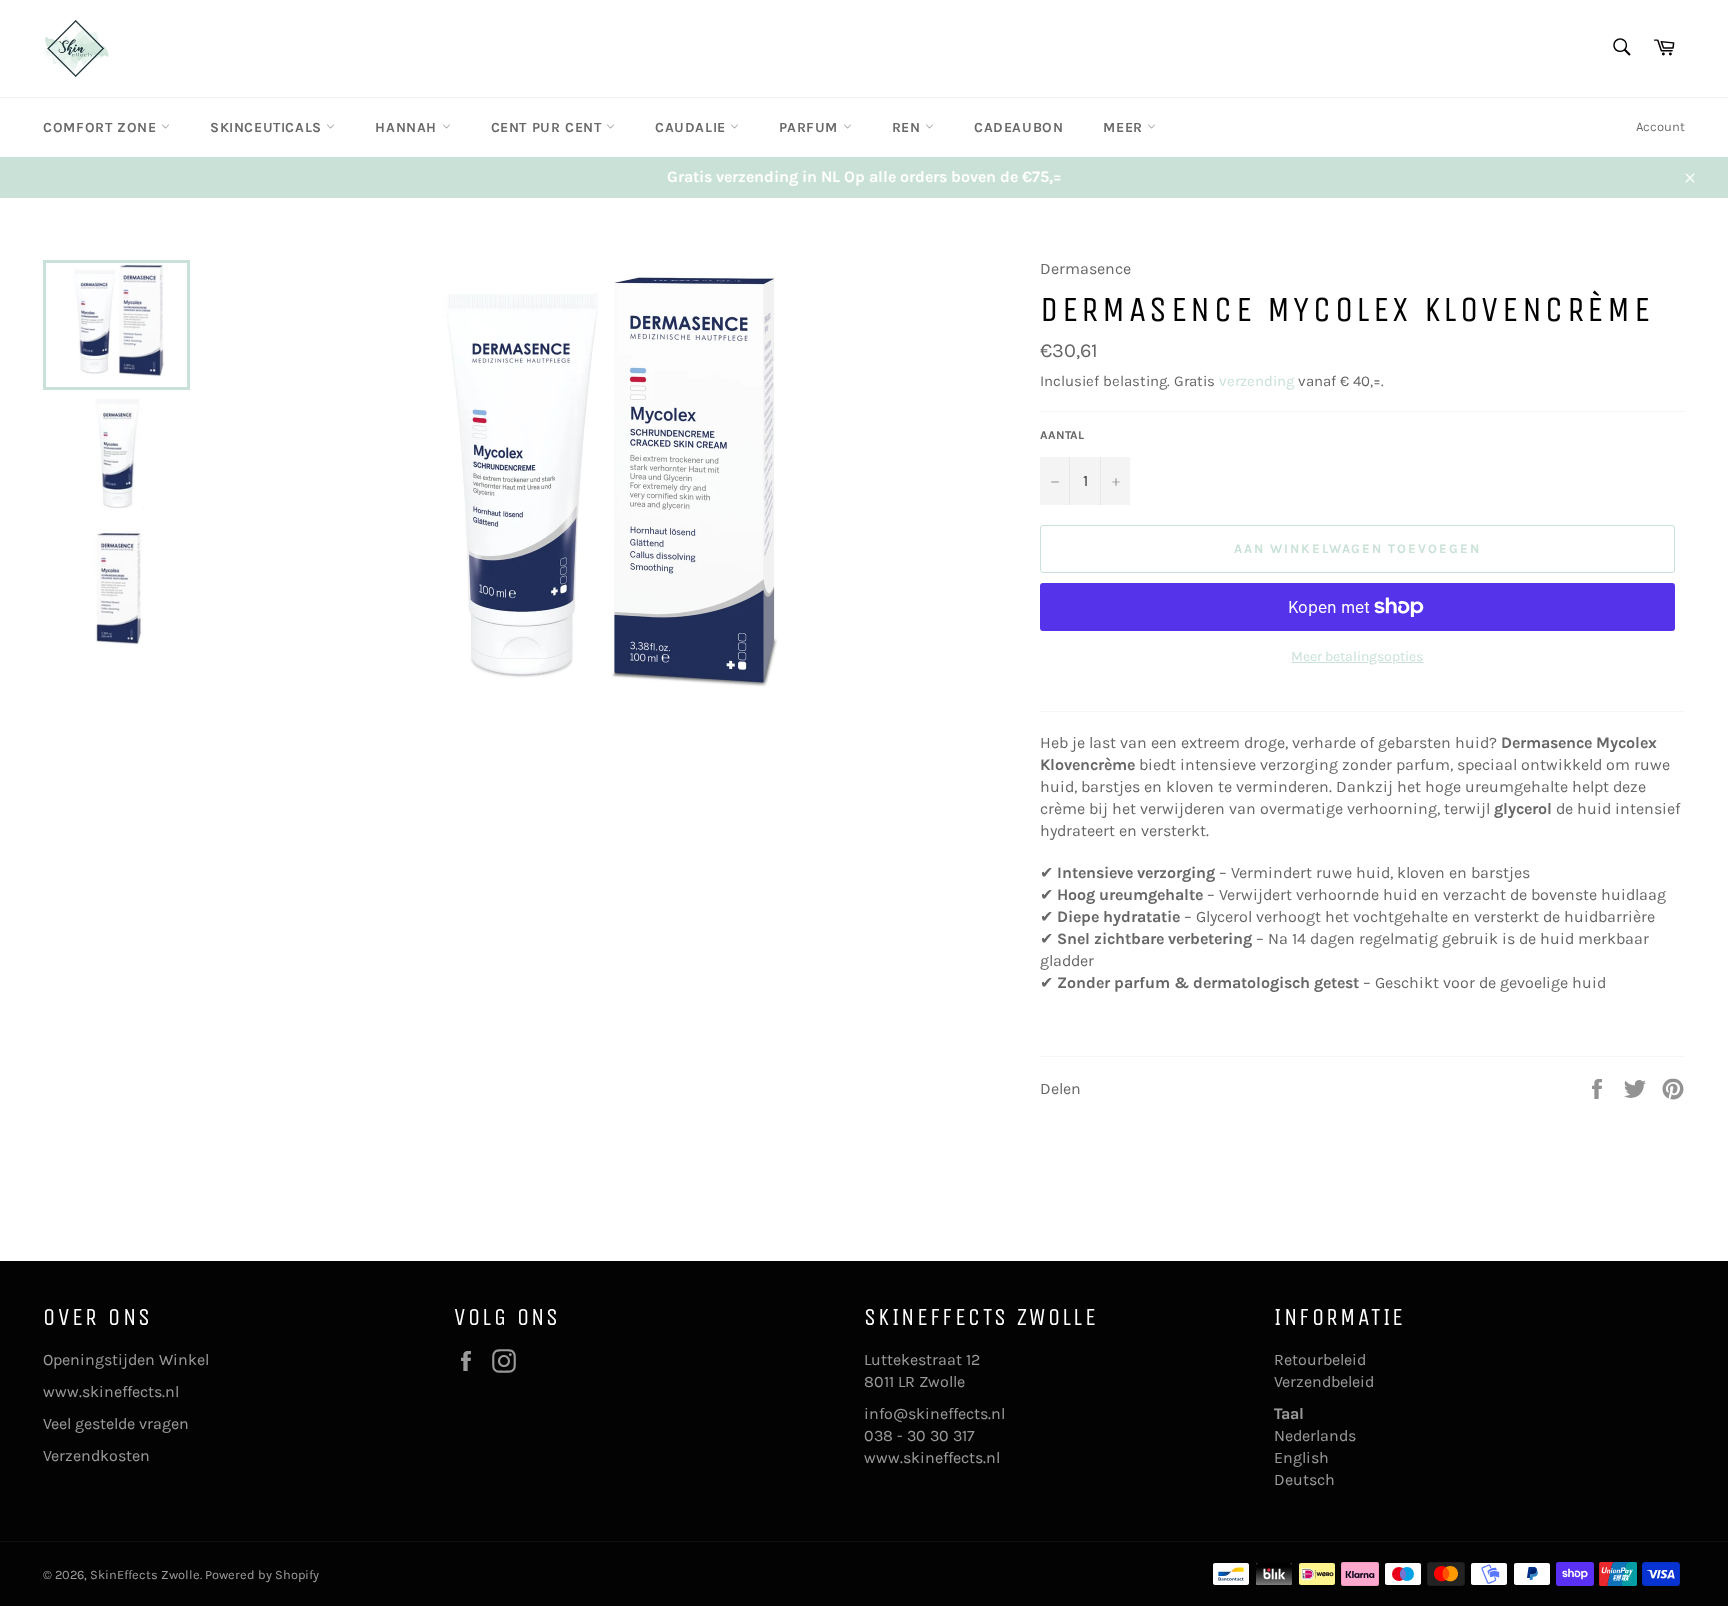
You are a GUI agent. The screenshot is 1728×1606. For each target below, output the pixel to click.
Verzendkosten (96, 1455)
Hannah (408, 127)
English (1301, 1457)
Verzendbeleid (1324, 1381)
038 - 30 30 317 (919, 1435)
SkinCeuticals (268, 127)
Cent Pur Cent (548, 127)
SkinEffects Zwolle (145, 1574)
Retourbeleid (1320, 1359)
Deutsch (1304, 1479)
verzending (1256, 381)
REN (908, 127)
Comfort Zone (102, 127)
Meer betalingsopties (1357, 656)
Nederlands (1315, 1435)
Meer (1125, 127)
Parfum (810, 127)
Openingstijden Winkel (126, 1359)
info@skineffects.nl (934, 1413)
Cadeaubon (1018, 127)
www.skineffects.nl (111, 1391)
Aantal (1062, 435)
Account (1660, 126)
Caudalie (692, 127)
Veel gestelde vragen (116, 1423)
